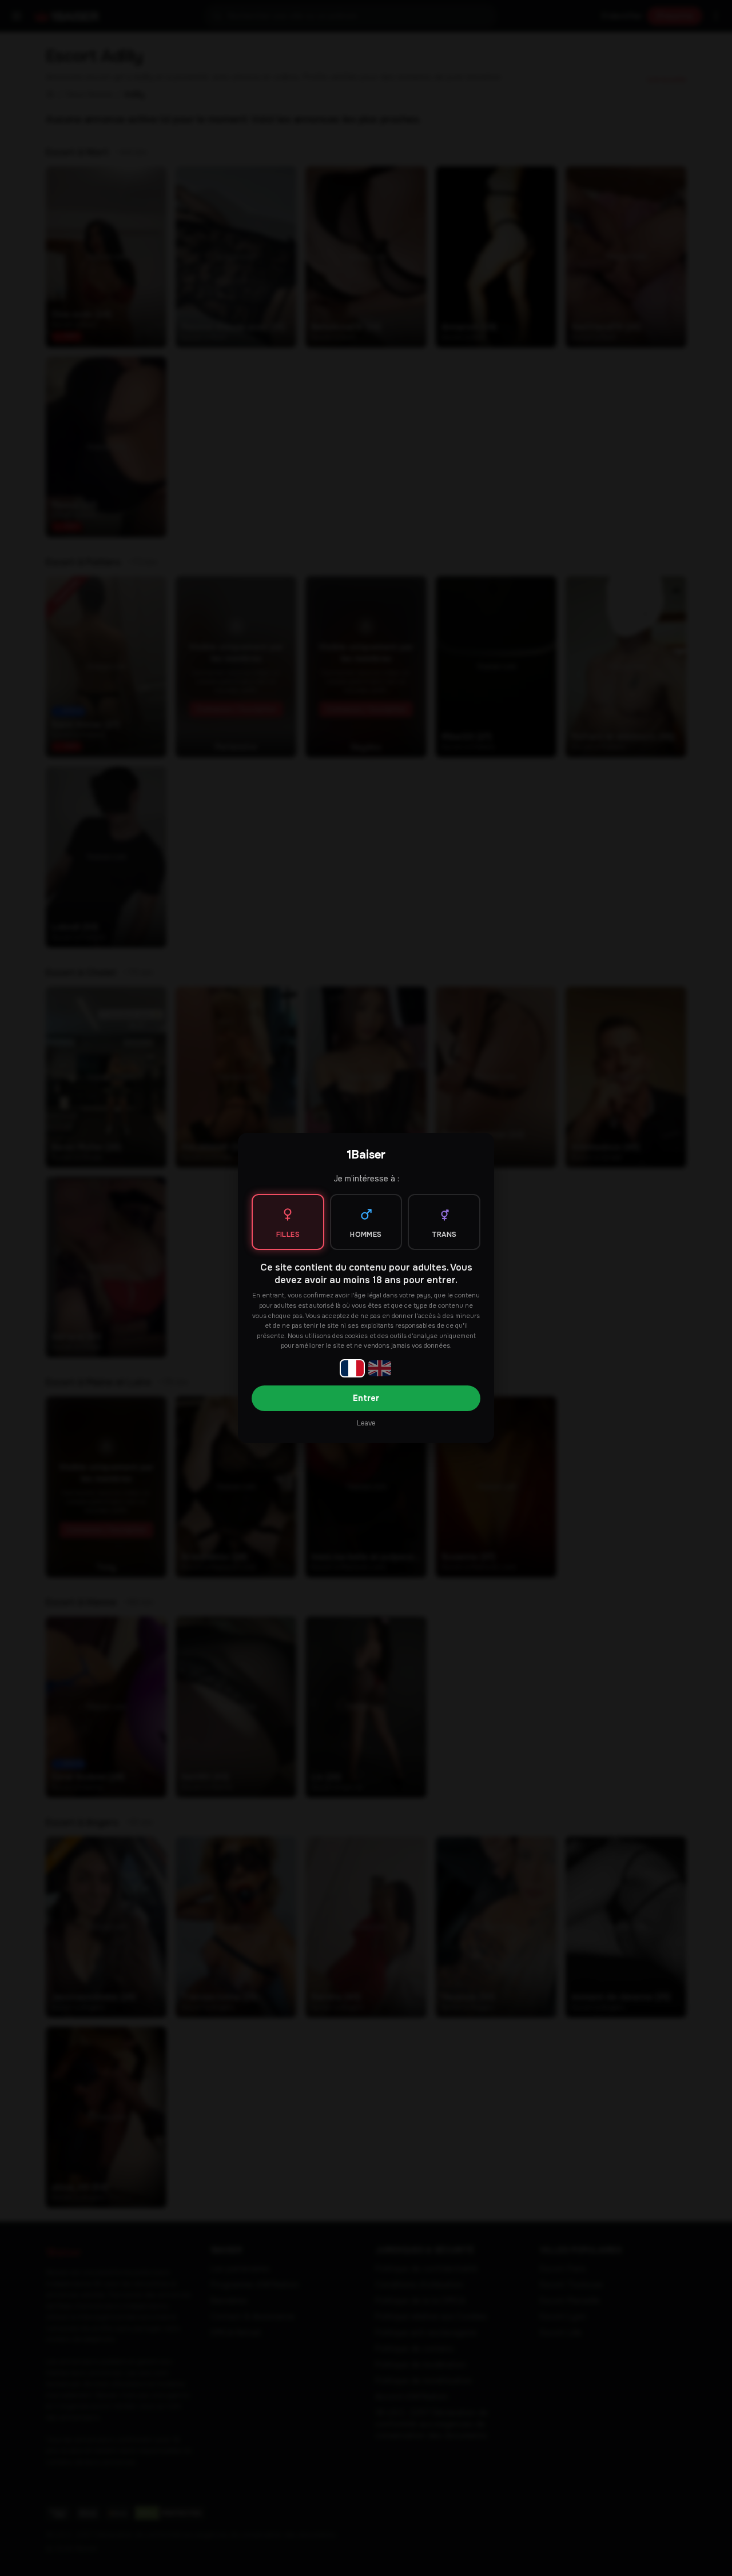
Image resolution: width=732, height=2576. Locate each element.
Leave (366, 1423)
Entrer (366, 1398)
